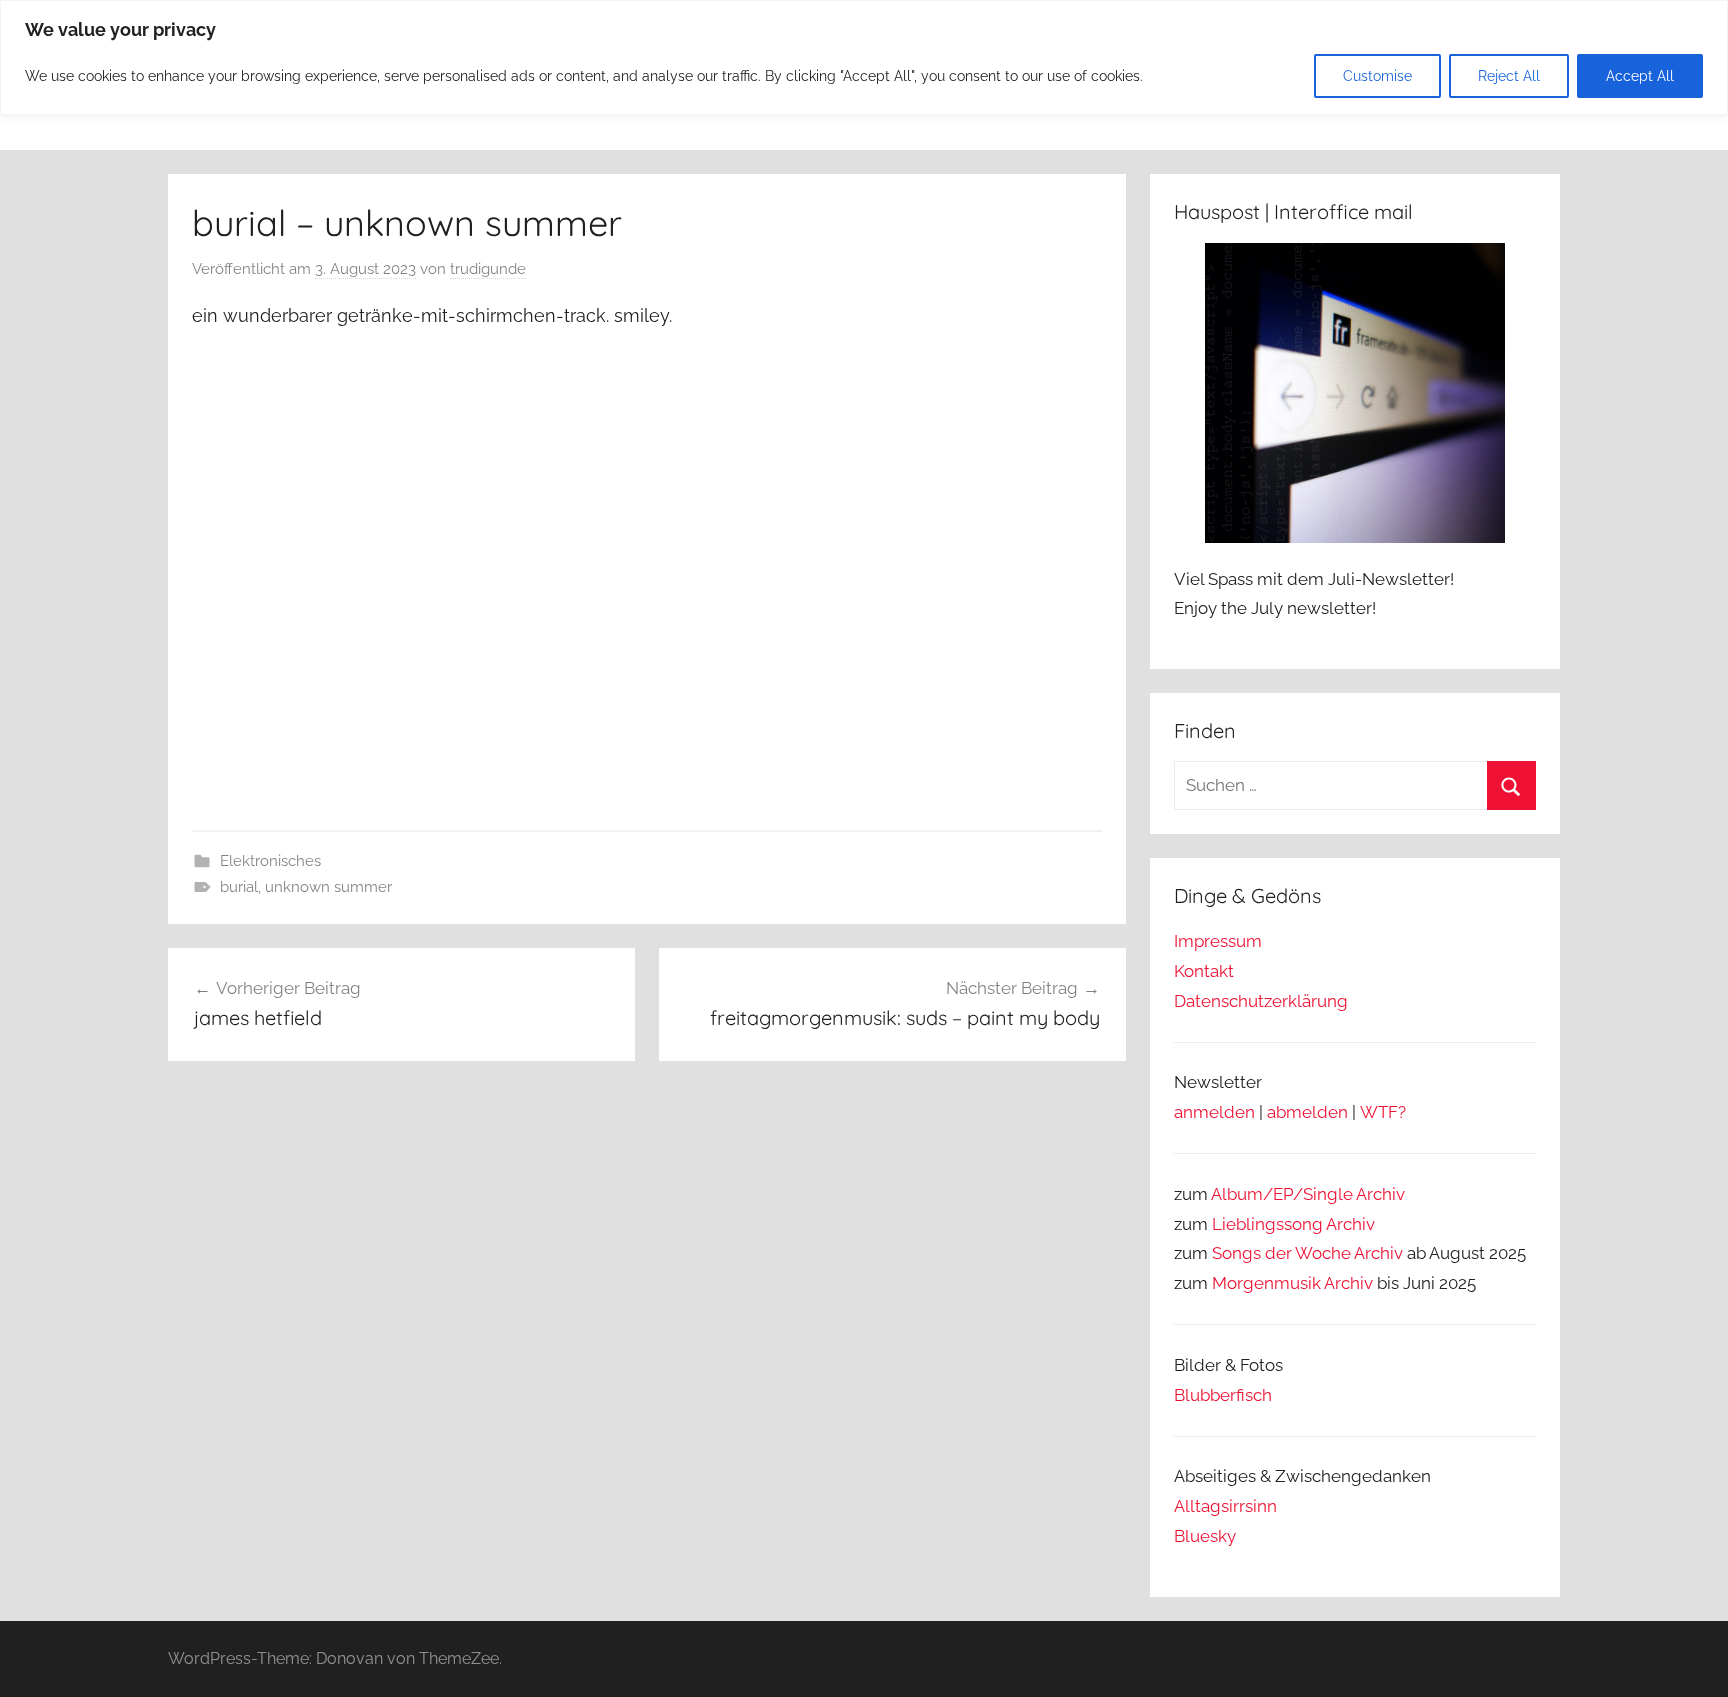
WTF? (1383, 1112)
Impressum (1218, 941)
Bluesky (1205, 1536)
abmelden (1307, 1112)
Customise (1377, 76)
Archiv (1350, 1224)
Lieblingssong (1267, 1224)
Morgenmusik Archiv (1292, 1283)
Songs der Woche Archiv (1307, 1253)
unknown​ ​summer (328, 887)
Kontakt (1204, 971)
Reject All (1509, 76)
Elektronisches (270, 861)
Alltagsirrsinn (1225, 1506)
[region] (864, 57)
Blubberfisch (1223, 1395)
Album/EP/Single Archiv (1308, 1194)
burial (239, 887)
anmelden (1214, 1112)
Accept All (1640, 76)
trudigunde (488, 269)
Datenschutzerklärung (1261, 1001)
